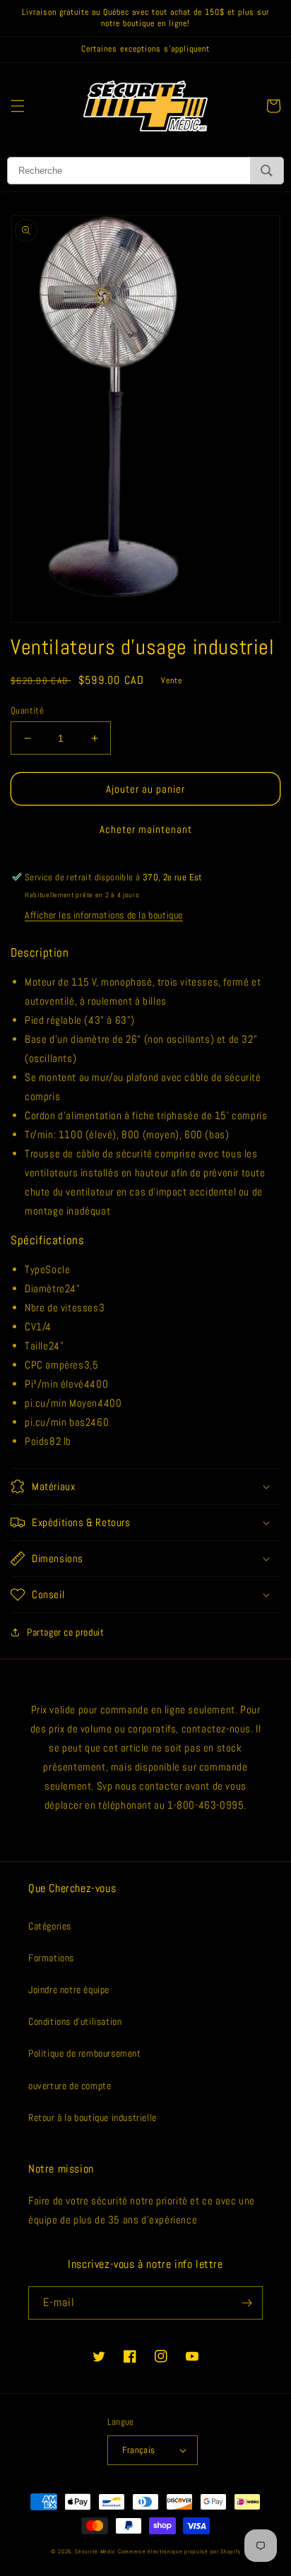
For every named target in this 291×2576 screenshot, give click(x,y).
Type (35, 1269)
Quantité (27, 710)
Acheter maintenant (146, 829)
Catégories (50, 1926)
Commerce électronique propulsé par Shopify (179, 2551)
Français (138, 2450)
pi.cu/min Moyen (61, 1403)
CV (30, 1327)
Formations (51, 1958)
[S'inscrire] (247, 2303)
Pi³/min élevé (54, 1384)
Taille (37, 1346)
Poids (37, 1441)
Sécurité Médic (95, 2551)
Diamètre (45, 1288)
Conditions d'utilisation (75, 2021)
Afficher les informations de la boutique (104, 915)
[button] (18, 106)
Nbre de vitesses (62, 1307)
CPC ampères (54, 1365)
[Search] (267, 171)
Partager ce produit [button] (65, 1632)
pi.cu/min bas (55, 1422)
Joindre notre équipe (69, 1990)
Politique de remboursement (85, 2053)
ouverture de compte (70, 2086)
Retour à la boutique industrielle (93, 2117)
